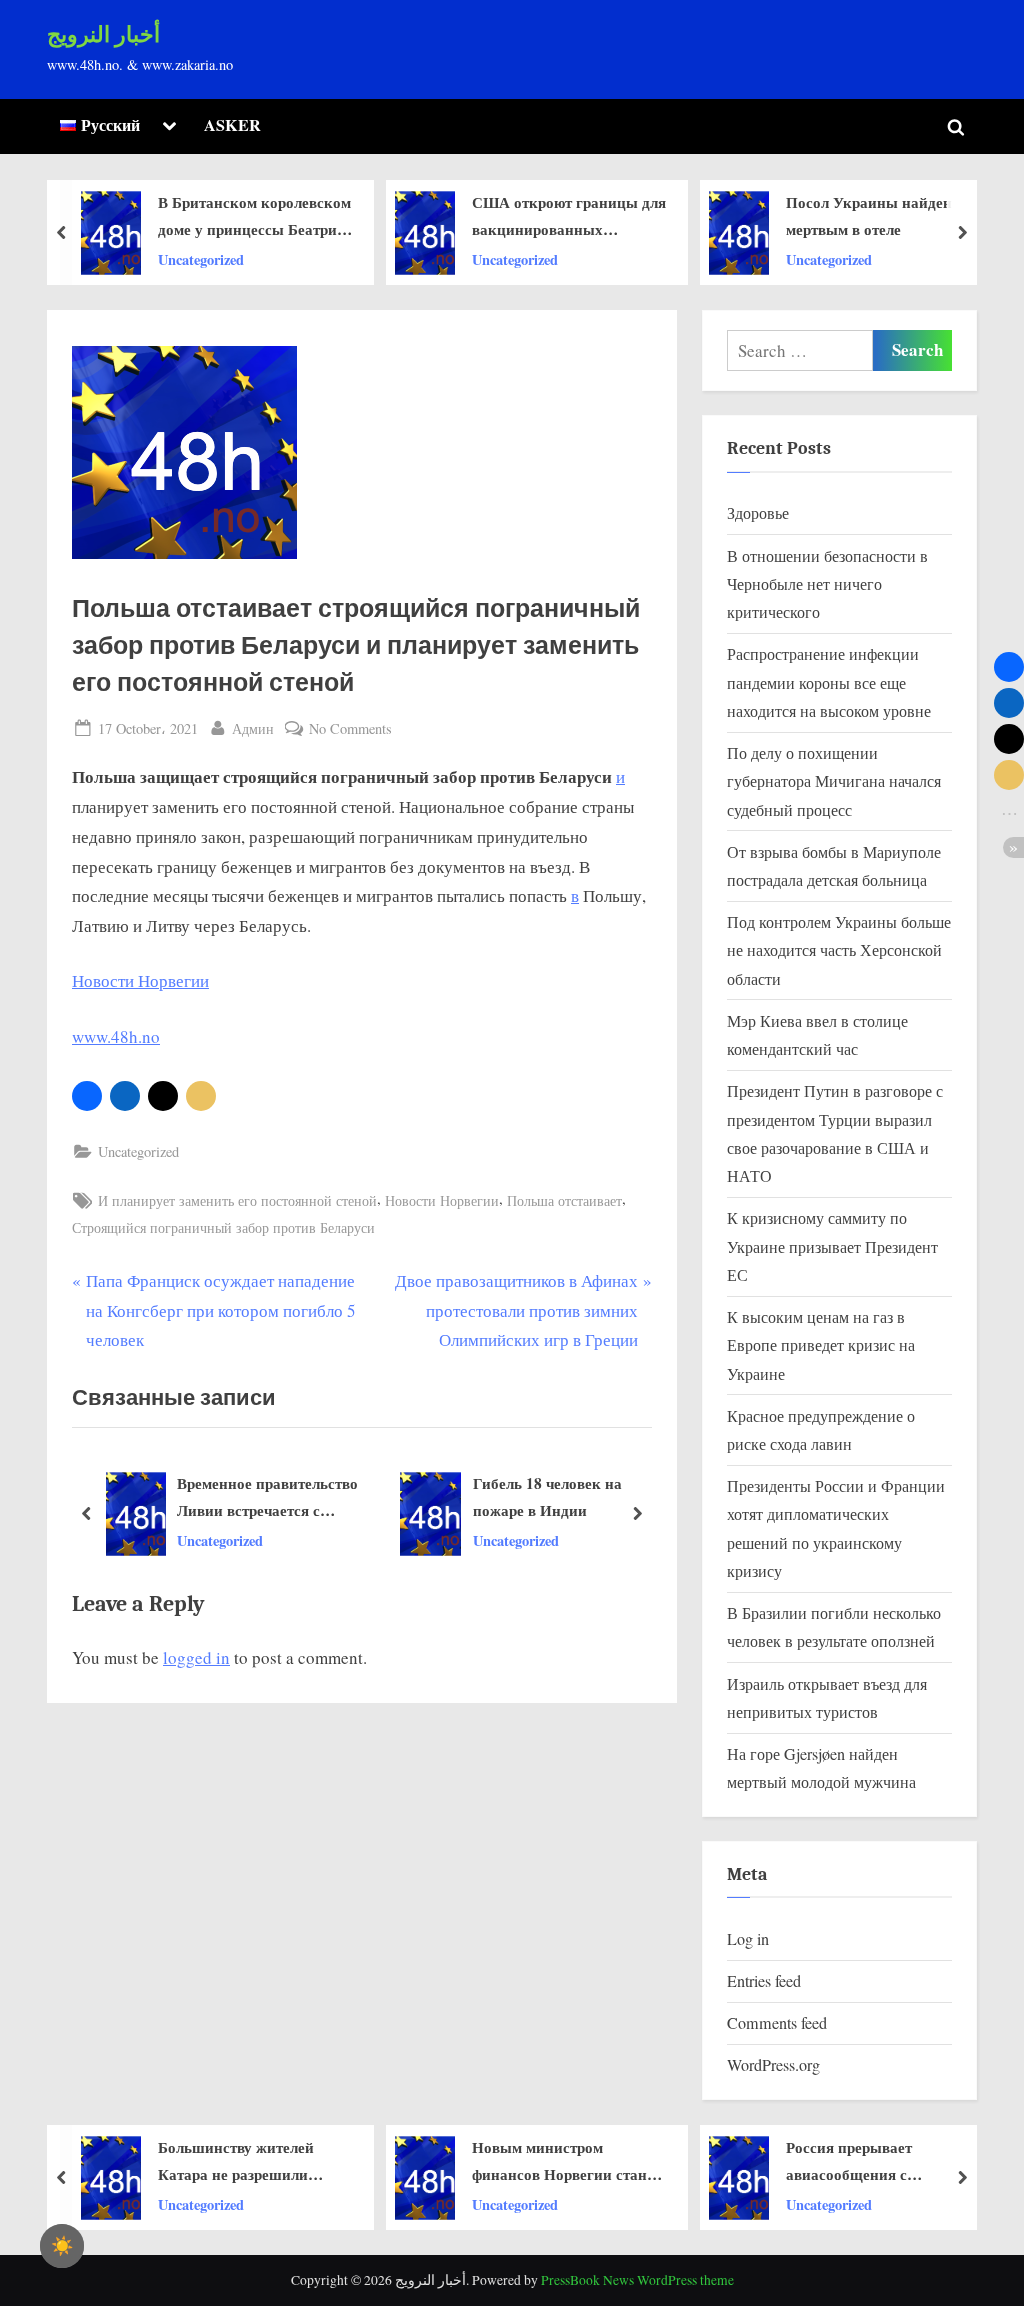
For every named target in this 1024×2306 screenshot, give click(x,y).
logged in (196, 1657)
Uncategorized (247, 258)
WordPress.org (773, 2065)
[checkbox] (62, 2246)
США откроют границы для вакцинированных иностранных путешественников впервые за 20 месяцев (301, 217)
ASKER (232, 125)
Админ (253, 728)
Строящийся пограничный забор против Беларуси (223, 1227)
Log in (748, 1939)
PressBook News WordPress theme (637, 2280)
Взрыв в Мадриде (908, 2161)
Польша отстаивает (564, 1200)
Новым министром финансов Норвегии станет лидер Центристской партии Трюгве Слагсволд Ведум (298, 2162)
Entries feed (764, 1981)
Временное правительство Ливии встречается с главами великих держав (267, 1498)
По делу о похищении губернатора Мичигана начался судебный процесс (834, 781)
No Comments (350, 729)
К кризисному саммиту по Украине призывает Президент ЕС (832, 1246)
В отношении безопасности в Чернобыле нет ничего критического (827, 584)
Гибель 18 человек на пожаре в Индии (547, 1496)
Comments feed (777, 2023)
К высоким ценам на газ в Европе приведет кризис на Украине (821, 1345)
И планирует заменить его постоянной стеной (237, 1200)
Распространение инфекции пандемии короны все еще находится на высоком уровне (829, 682)
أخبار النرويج (103, 35)
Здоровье (758, 513)
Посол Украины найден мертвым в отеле (601, 215)
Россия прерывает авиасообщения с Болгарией (581, 2162)
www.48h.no (116, 1036)
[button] (87, 1096)
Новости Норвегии (140, 980)
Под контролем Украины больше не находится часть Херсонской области (839, 950)
